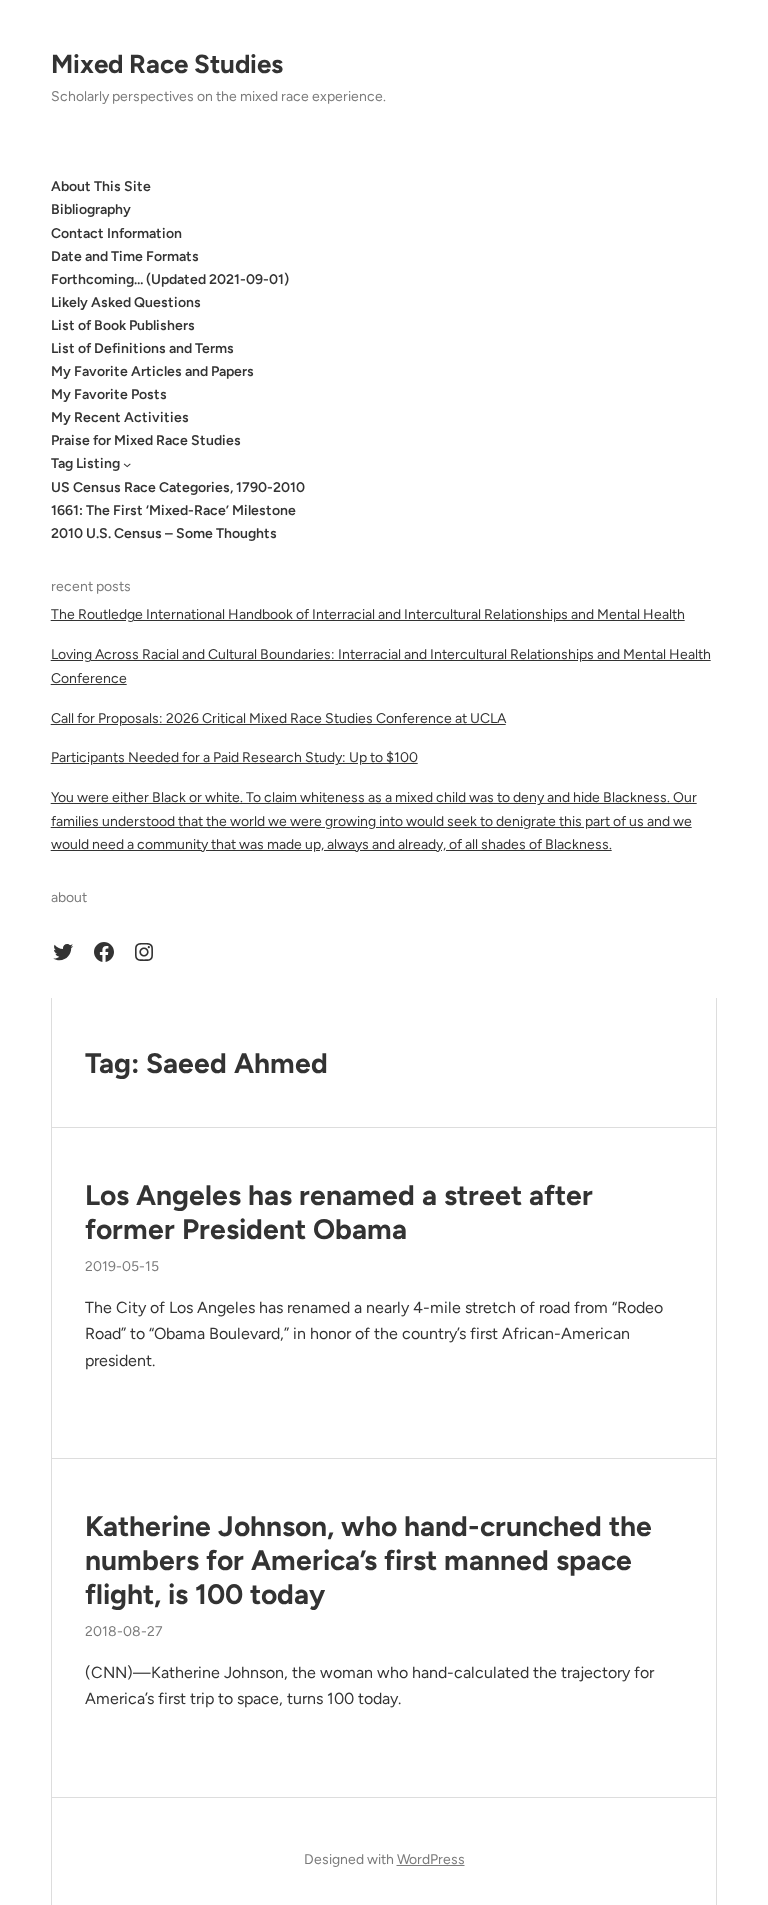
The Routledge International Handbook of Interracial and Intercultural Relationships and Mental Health (368, 614)
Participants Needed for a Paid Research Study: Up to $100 (234, 757)
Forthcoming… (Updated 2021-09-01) (170, 279)
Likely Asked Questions (126, 302)
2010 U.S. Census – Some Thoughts (164, 533)
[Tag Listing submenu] (127, 464)
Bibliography (91, 209)
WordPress (431, 1859)
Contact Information (116, 233)
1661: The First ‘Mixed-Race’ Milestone (173, 510)
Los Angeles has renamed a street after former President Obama (339, 1212)
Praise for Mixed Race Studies (146, 440)
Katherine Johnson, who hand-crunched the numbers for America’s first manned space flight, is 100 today (368, 1560)
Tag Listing (85, 463)
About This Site (101, 186)
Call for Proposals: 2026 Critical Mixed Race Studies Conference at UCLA (278, 718)
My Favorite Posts (109, 394)
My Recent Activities (120, 417)
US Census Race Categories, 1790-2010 (178, 487)
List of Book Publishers (123, 325)
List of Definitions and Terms (142, 348)
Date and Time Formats (125, 256)
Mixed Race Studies (167, 64)
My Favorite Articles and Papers (152, 371)
